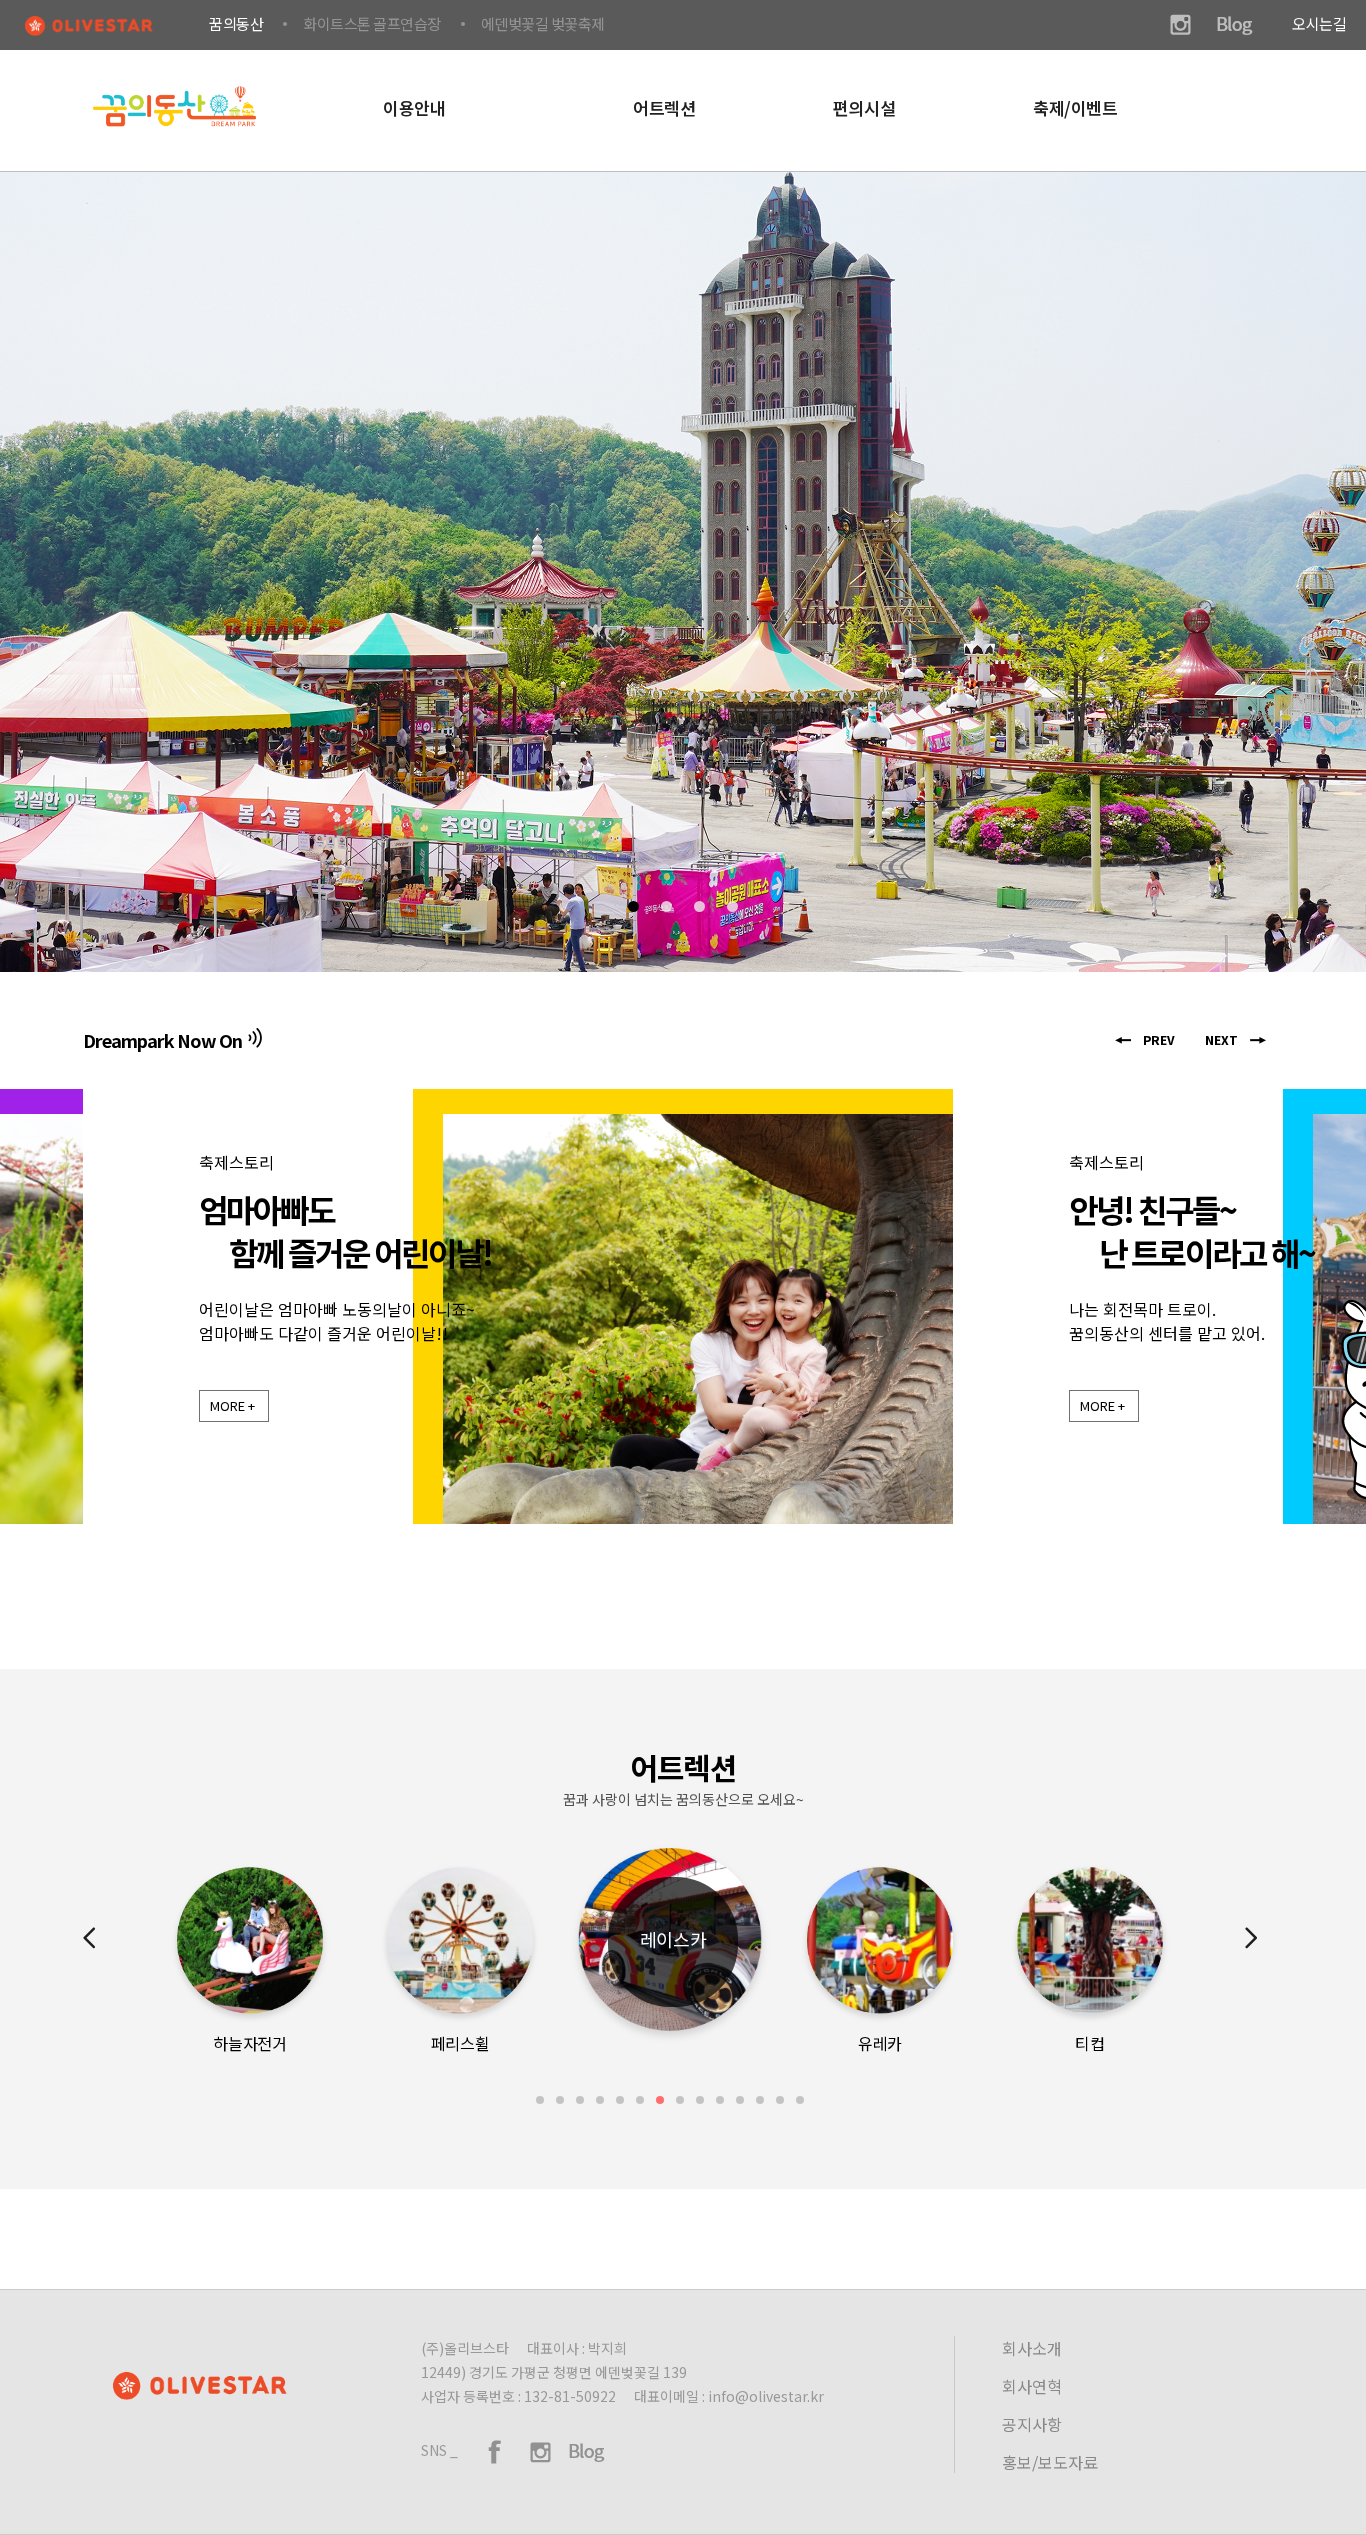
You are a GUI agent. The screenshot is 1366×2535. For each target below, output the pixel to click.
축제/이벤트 (1075, 107)
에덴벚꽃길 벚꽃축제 (543, 23)
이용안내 (414, 107)
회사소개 (1032, 2348)
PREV (1159, 1039)
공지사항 (1032, 2424)
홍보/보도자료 (1050, 2462)
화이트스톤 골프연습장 (372, 23)
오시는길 (1319, 23)
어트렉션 (664, 107)
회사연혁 (1032, 2386)
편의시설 (864, 107)
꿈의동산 (236, 23)
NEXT (1221, 1039)
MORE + (232, 1405)
